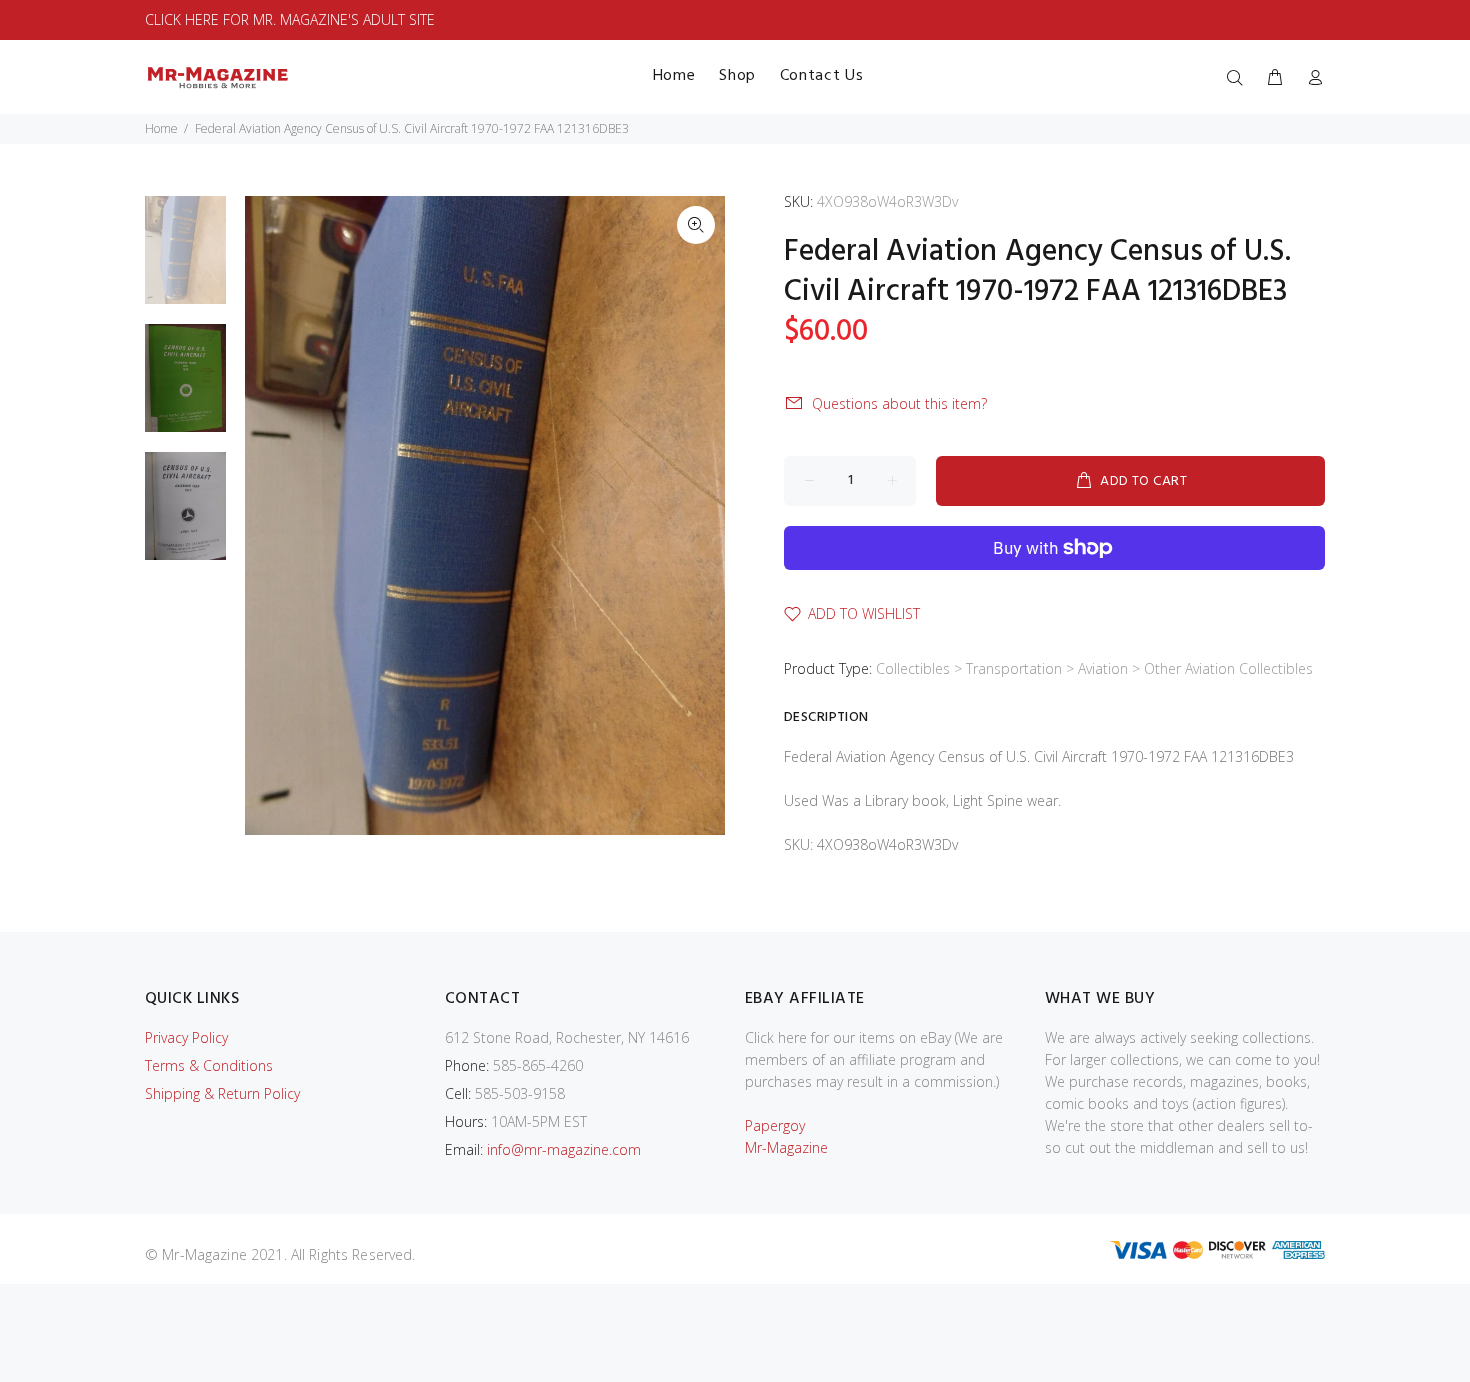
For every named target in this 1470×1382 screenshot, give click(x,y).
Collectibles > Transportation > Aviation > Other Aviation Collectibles (1094, 668)
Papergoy (775, 1125)
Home (161, 128)
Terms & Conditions (209, 1065)
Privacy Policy (186, 1037)
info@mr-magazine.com (564, 1149)
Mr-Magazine (786, 1147)
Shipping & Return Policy (222, 1093)
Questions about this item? (899, 403)
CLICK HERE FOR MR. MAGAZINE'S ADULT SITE (290, 19)
